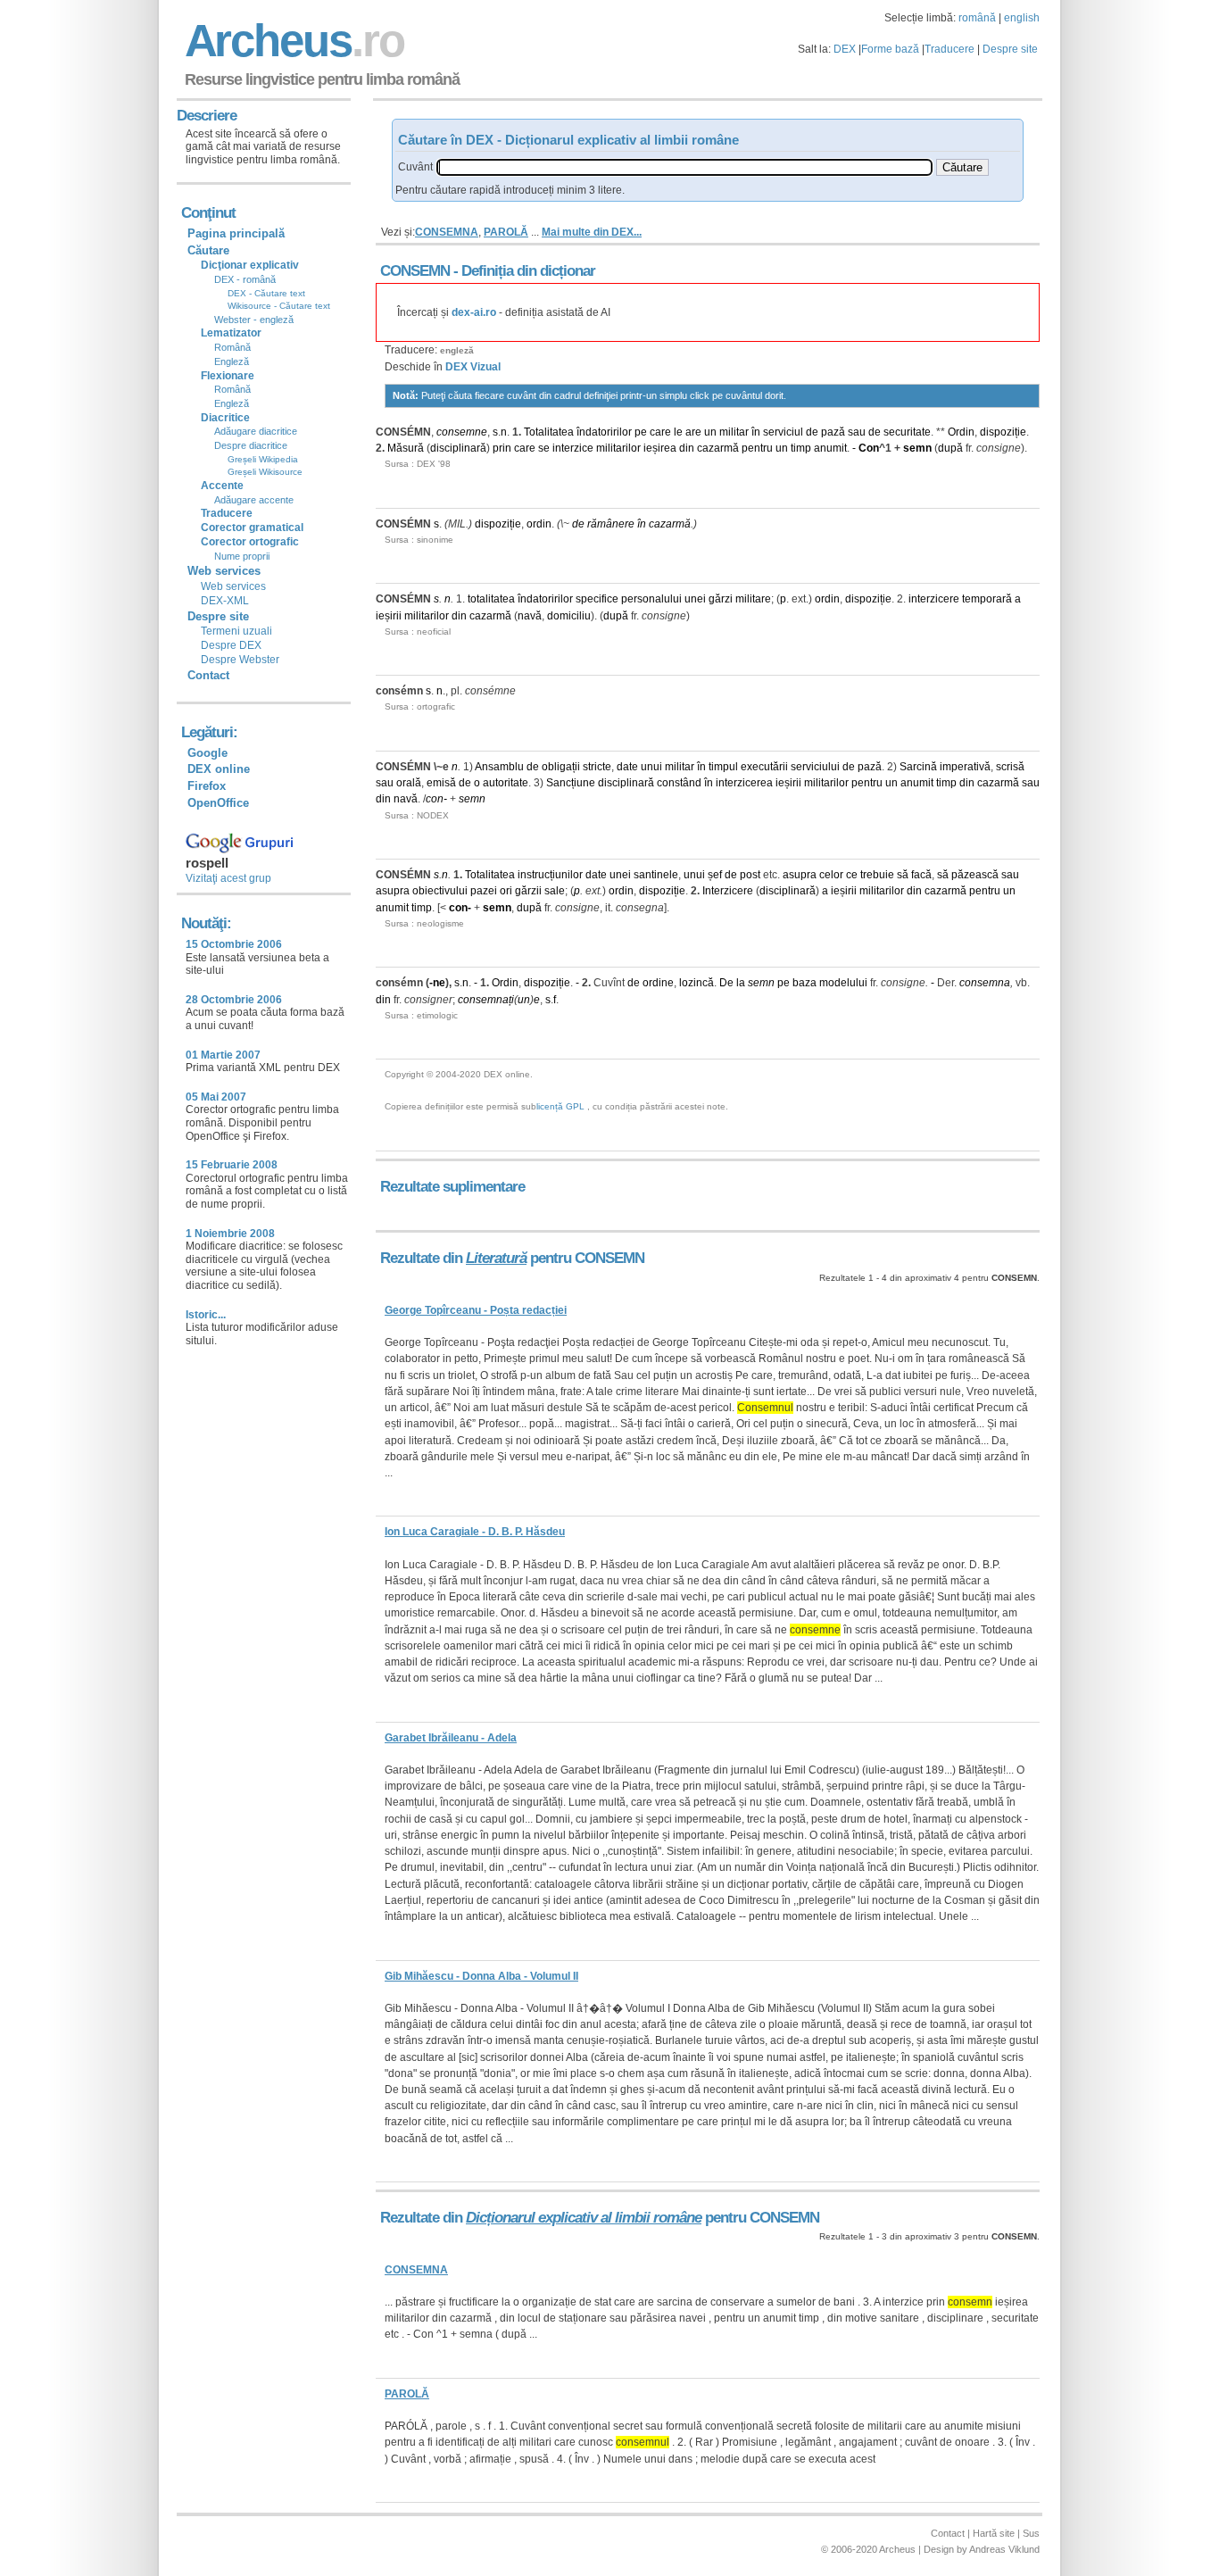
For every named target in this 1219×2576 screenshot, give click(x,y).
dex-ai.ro (474, 312)
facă (921, 875)
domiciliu (569, 616)
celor (831, 875)
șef (715, 875)
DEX (845, 49)
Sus (1031, 2533)
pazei (484, 891)
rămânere (611, 524)
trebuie (877, 875)
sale (555, 891)
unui (651, 767)
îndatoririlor (604, 432)
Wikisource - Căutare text (279, 306)
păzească (975, 875)
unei (695, 599)
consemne (462, 432)
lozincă (697, 983)
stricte (597, 767)
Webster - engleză (254, 320)
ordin (539, 524)
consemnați (486, 1000)
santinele (656, 875)
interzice (573, 448)
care (660, 432)
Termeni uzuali (236, 631)
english (1022, 18)
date (627, 767)
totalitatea (491, 599)
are (693, 432)
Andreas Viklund (1004, 2549)
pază (833, 432)
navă (530, 616)
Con (869, 448)
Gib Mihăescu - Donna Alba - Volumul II (481, 1976)
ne (439, 983)
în (756, 432)
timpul (723, 767)
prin (502, 448)
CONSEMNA (447, 232)
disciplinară (458, 448)
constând (679, 783)
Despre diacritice (251, 445)
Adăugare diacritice (256, 431)
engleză (457, 350)
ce (852, 875)
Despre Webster (240, 660)
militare (753, 599)
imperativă (965, 767)
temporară (987, 599)
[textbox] (684, 167)
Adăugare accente (254, 500)
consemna (985, 983)
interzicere (934, 599)
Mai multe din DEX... (592, 232)
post (750, 875)
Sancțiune (571, 783)
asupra (800, 875)
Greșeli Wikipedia (263, 459)
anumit (830, 448)
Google (207, 753)
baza (804, 983)
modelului (843, 983)
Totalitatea (549, 432)
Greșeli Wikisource (265, 472)
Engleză (232, 361)
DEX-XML (225, 601)
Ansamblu (499, 767)
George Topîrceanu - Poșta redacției (476, 1310)
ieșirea (660, 448)
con (435, 799)
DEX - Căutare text (266, 293)
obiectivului (440, 891)
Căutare (208, 250)
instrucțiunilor (550, 875)
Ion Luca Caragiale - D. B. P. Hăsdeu (475, 1532)
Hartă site (994, 2533)
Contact (208, 675)
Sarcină (918, 767)
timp (801, 448)
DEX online (219, 769)
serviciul (783, 432)
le (678, 432)
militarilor (618, 448)
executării (764, 767)
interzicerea (744, 783)
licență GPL (560, 1106)
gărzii (528, 891)
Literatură (496, 1258)
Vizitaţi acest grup (228, 878)
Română (232, 347)
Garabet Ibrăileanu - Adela (451, 1738)
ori (506, 891)
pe (641, 432)
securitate (907, 432)
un (710, 432)
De (726, 983)
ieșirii (389, 616)
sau (857, 432)
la (741, 983)
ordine (658, 983)
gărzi (721, 599)
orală (409, 783)
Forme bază (890, 49)
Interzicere (728, 891)
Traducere (949, 49)
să (903, 875)
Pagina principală (236, 233)
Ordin (961, 432)
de (812, 432)
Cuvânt (415, 167)
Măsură (406, 448)
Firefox (207, 786)
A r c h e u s (292, 41)
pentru (757, 448)
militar (734, 432)
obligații (561, 767)
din (687, 448)
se (544, 448)
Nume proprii (242, 556)
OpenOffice (218, 803)
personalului (651, 599)
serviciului (815, 767)
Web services (233, 586)
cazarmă (718, 448)
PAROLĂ (506, 232)
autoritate (506, 783)
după (950, 448)
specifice (597, 599)
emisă (441, 783)
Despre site (1010, 49)
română (977, 18)
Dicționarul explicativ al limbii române (584, 2218)
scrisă (1010, 767)
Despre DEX (231, 645)
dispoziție (1003, 432)
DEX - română (245, 279)
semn (917, 448)
